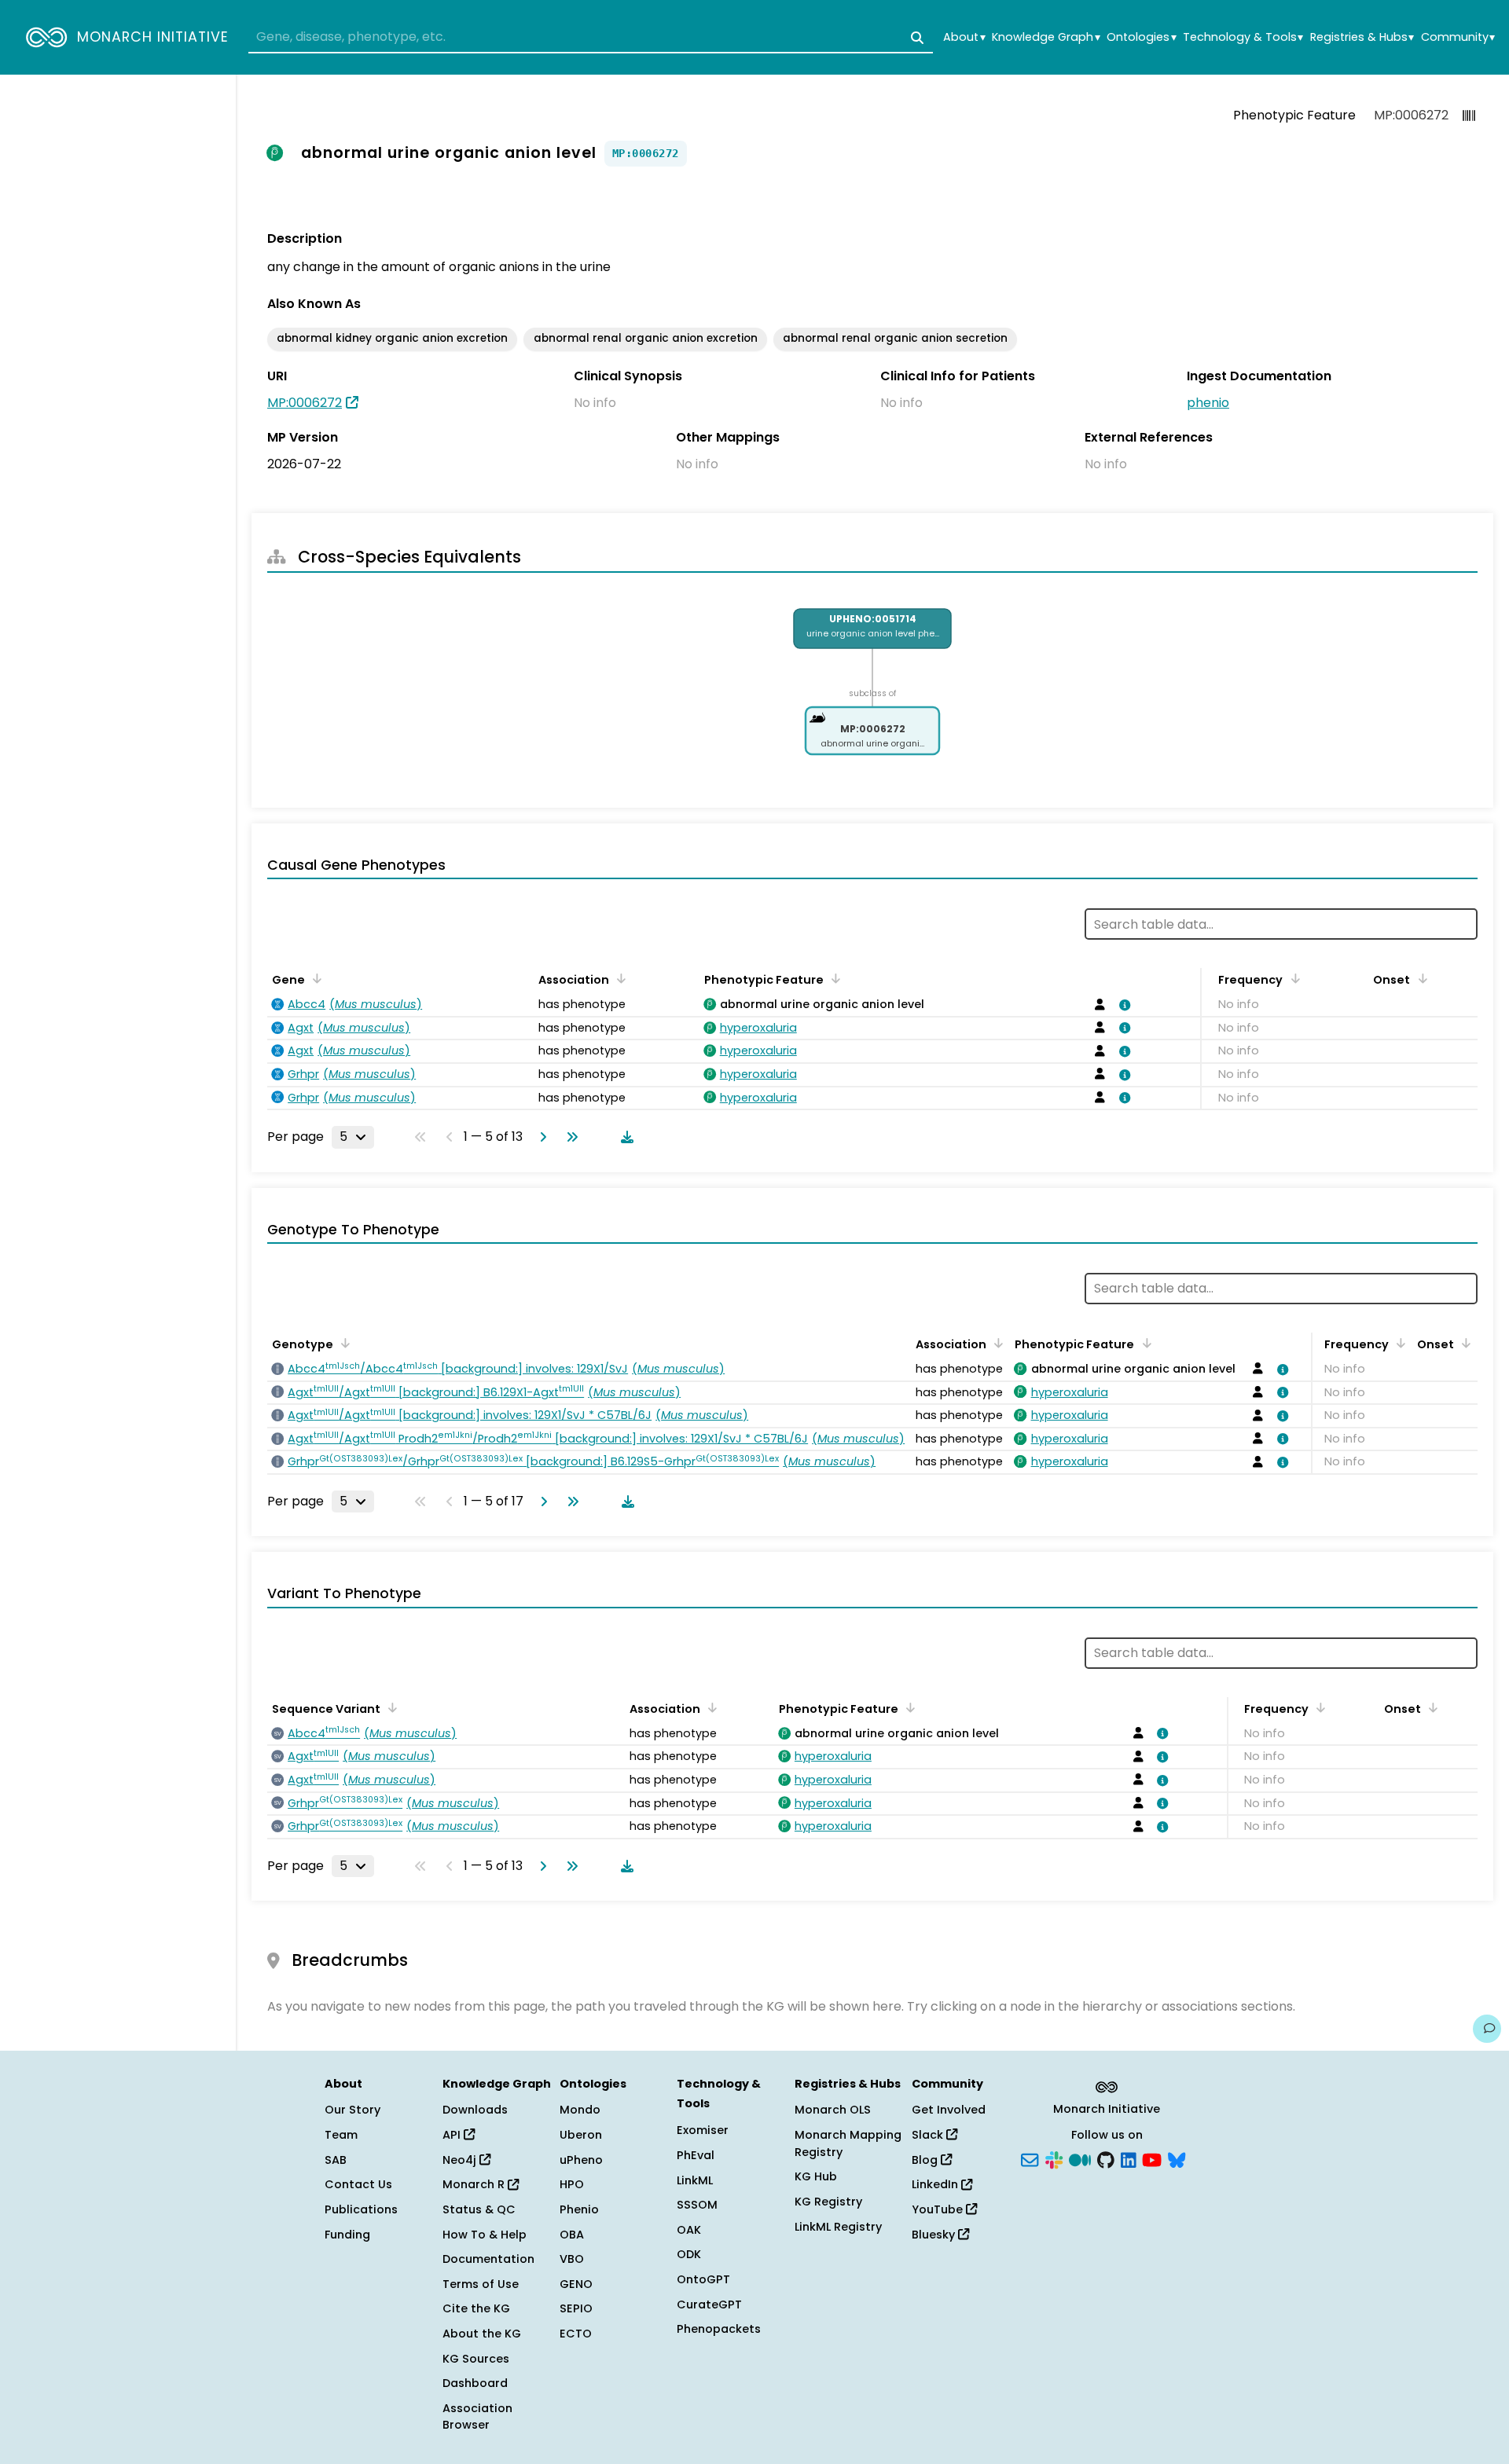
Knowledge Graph (1046, 37)
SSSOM (697, 2205)
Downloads (475, 2110)
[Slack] (1054, 2158)
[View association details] (1122, 1005)
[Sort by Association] (619, 978)
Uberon (581, 2135)
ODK (689, 2254)
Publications (361, 2209)
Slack (929, 2135)
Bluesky (935, 2235)
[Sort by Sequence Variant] (390, 1707)
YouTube (939, 2209)
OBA (572, 2235)
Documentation (488, 2259)
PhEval (696, 2155)
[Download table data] (624, 1137)
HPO (572, 2184)
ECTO (576, 2334)
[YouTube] (1152, 2158)
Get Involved (949, 2110)
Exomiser (703, 2130)
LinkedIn (936, 2184)
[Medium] (1080, 2158)
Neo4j (461, 2160)
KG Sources (476, 2359)
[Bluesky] (1177, 2158)
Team (341, 2135)
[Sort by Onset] (1419, 978)
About (964, 37)
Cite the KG (476, 2308)
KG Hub (816, 2176)
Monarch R (475, 2184)
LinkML (695, 2180)
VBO (572, 2259)
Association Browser (477, 2417)
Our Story (352, 2110)
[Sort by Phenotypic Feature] (833, 978)
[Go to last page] (569, 1137)
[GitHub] (1106, 2158)
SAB (336, 2160)
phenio (1208, 403)
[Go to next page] (540, 1137)
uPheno (581, 2160)
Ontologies (1141, 37)
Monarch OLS (833, 2110)
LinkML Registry (838, 2227)
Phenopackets (719, 2329)
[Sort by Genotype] (343, 1343)
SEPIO (576, 2308)
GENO (576, 2284)
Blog (926, 2160)
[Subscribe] (1030, 2158)
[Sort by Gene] (314, 978)
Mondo (580, 2110)
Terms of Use (481, 2284)
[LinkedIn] (1129, 2158)
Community (1458, 37)
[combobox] (591, 38)
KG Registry (828, 2202)
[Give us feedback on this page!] (1487, 2029)
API (453, 2135)
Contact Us (358, 2184)
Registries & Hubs (1362, 37)
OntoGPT (703, 2279)
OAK (689, 2230)
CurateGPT (709, 2304)
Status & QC (479, 2209)
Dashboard (475, 2383)
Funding (347, 2235)
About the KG (482, 2334)
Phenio (579, 2209)
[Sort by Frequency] (1292, 978)
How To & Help (485, 2235)
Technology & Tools (1243, 37)
